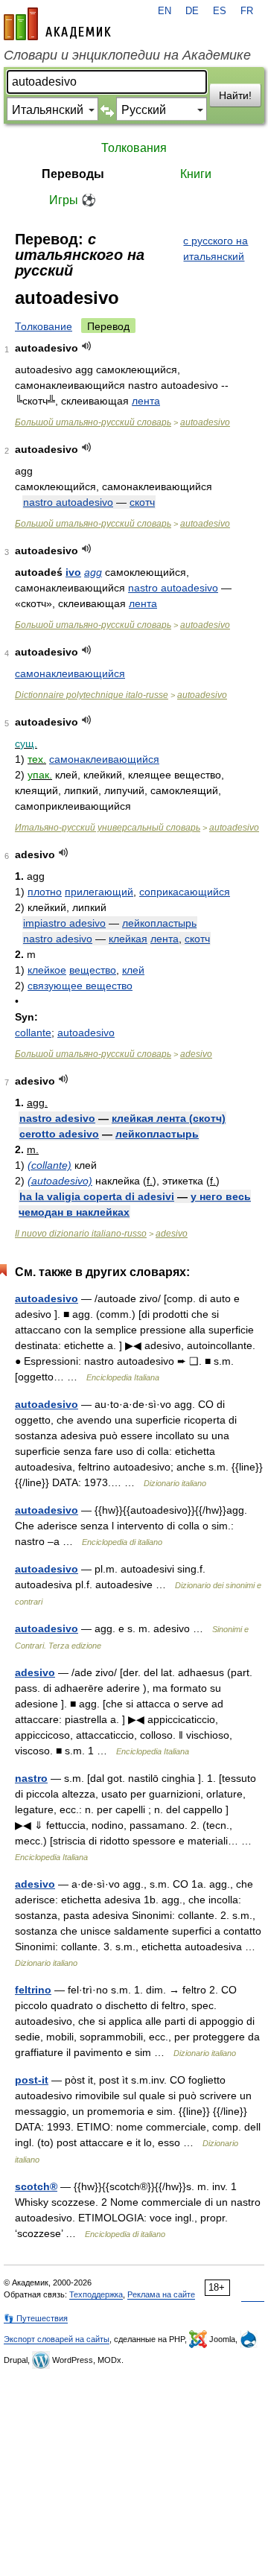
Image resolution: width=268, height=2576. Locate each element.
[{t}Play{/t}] (87, 346)
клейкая (128, 939)
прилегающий (99, 892)
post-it (32, 2080)
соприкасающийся (185, 892)
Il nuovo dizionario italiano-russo (81, 1234)
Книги (196, 174)
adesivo (196, 1054)
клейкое (47, 970)
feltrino (33, 1990)
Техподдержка (96, 2294)
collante (33, 1032)
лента (146, 401)
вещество (93, 970)
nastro (31, 1778)
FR (247, 11)
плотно (45, 892)
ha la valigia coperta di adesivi (97, 1196)
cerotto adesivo (59, 1134)
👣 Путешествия (36, 2318)
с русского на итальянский (216, 248)
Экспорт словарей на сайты (57, 2339)
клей (133, 970)
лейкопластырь (159, 923)
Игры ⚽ (73, 200)
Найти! (235, 95)
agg (93, 572)
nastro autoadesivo (68, 502)
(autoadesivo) (60, 1181)
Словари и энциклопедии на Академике (127, 55)
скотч (142, 502)
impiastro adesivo (64, 923)
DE (192, 11)
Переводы (73, 174)
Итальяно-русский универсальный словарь (108, 828)
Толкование (44, 326)
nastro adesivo (58, 939)
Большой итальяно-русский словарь (93, 422)
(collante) (50, 1165)
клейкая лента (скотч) (169, 1118)
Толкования (134, 148)
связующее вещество (80, 986)
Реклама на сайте (161, 2294)
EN (165, 11)
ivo (73, 572)
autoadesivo (205, 422)
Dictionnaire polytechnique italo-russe (92, 695)
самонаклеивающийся (70, 673)
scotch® (36, 2186)
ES (220, 11)
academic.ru (57, 24)
